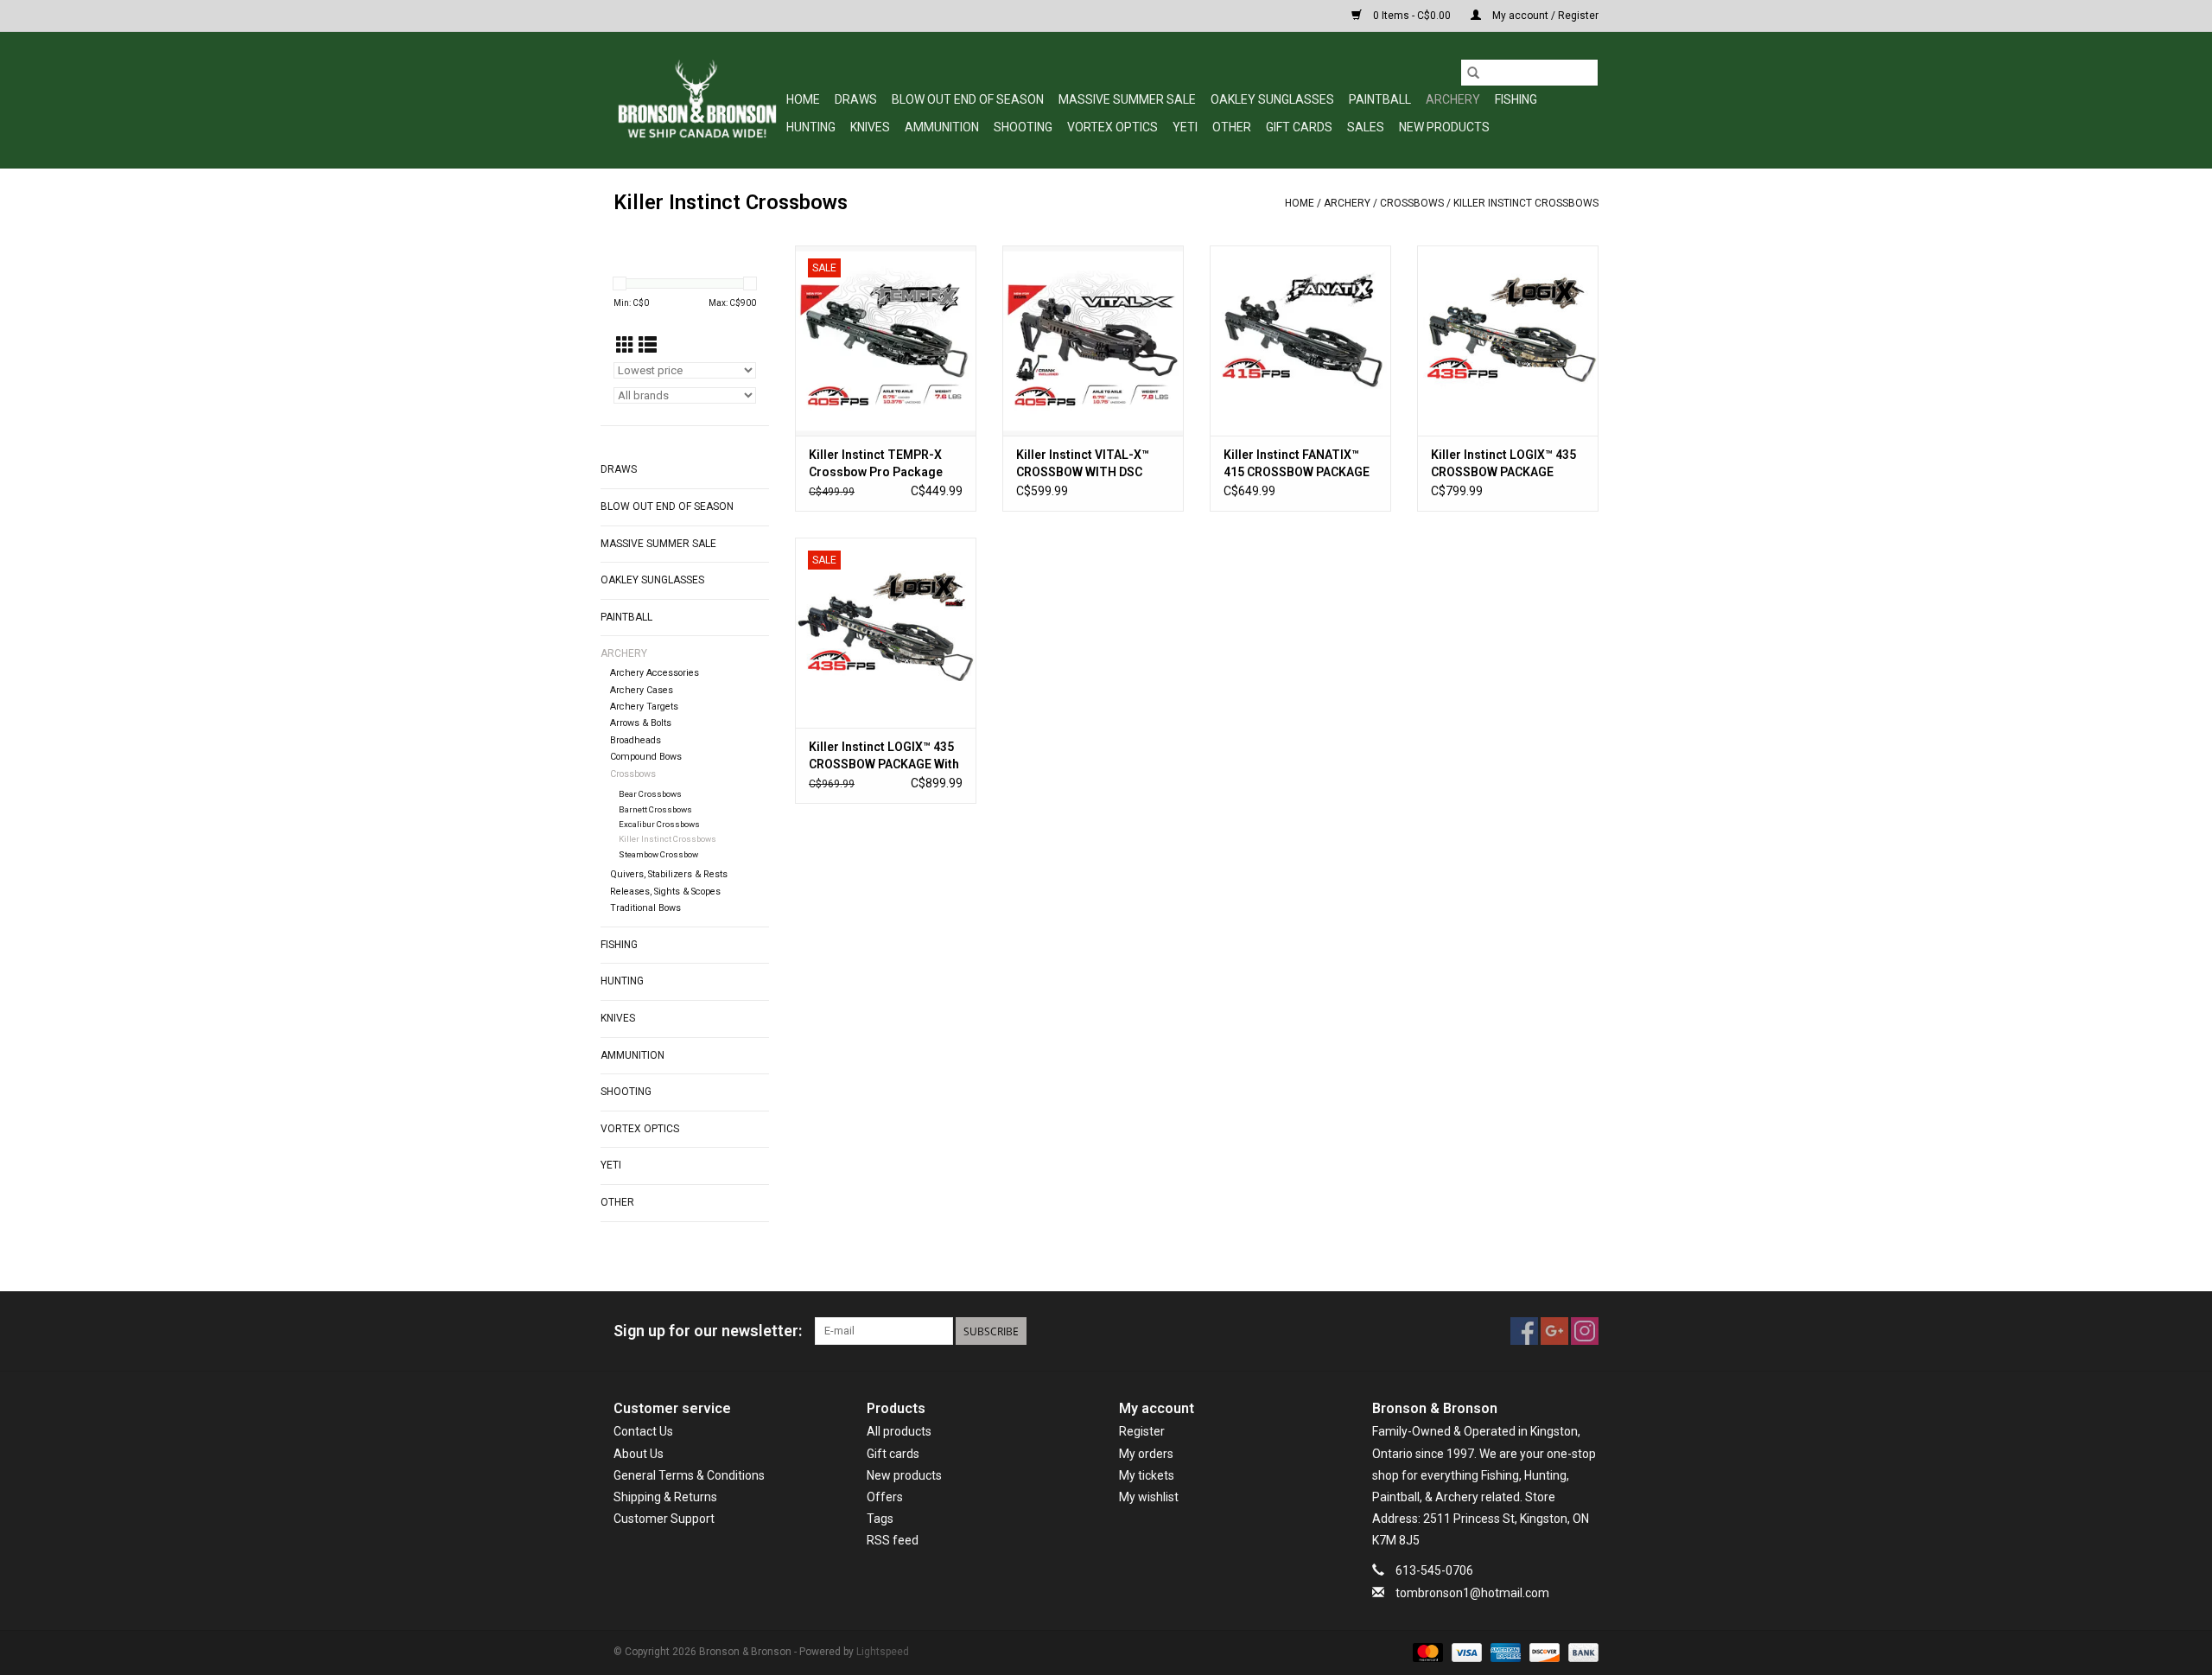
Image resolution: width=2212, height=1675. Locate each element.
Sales (1366, 127)
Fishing (1516, 99)
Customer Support (664, 1519)
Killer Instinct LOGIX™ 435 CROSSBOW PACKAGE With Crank (884, 756)
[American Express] (1504, 1652)
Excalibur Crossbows (659, 824)
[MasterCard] (1426, 1652)
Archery (1453, 99)
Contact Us (643, 1431)
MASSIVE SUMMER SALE (1127, 99)
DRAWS (856, 99)
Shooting (1023, 127)
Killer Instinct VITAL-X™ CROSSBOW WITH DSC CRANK (1083, 464)
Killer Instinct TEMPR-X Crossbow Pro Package (876, 463)
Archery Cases (642, 690)
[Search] (1473, 73)
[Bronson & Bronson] (697, 100)
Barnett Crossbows (655, 809)
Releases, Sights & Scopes (665, 892)
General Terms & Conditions (689, 1475)
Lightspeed (883, 1652)
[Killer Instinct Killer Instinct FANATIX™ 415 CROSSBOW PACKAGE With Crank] (1300, 341)
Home (803, 99)
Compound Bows (646, 757)
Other (1232, 127)
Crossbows (1412, 203)
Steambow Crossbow (658, 854)
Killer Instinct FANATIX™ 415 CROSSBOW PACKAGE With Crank (1297, 464)
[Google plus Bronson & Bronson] (1554, 1331)
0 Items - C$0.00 (1412, 16)
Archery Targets (644, 707)
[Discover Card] (1543, 1652)
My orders (1146, 1454)
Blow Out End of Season (968, 99)
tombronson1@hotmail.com (1472, 1593)
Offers (885, 1497)
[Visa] (1465, 1652)
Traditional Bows (645, 908)
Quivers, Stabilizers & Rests (669, 874)
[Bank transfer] (1580, 1652)
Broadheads (636, 740)
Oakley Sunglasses (1272, 99)
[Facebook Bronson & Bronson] (1524, 1331)
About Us (639, 1454)
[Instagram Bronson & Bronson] (1585, 1331)
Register (1142, 1431)
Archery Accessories (655, 673)
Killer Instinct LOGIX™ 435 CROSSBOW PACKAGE (1503, 463)
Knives (870, 127)
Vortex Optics (1112, 127)
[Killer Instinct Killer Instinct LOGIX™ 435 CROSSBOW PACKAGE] (1508, 341)
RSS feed (893, 1540)
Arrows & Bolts (641, 723)
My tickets (1147, 1475)
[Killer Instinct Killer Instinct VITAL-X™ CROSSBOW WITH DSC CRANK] (1093, 341)
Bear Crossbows (650, 794)
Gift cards (1299, 127)
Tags (880, 1519)
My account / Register (1544, 16)
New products (904, 1475)
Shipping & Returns (665, 1497)
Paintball (1380, 99)
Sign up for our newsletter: (708, 1331)
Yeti (1185, 127)
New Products (1444, 127)
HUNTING (811, 127)
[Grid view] (625, 346)
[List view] (648, 346)
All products (899, 1431)
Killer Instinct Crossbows (1526, 203)
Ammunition (942, 127)
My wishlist (1149, 1497)
